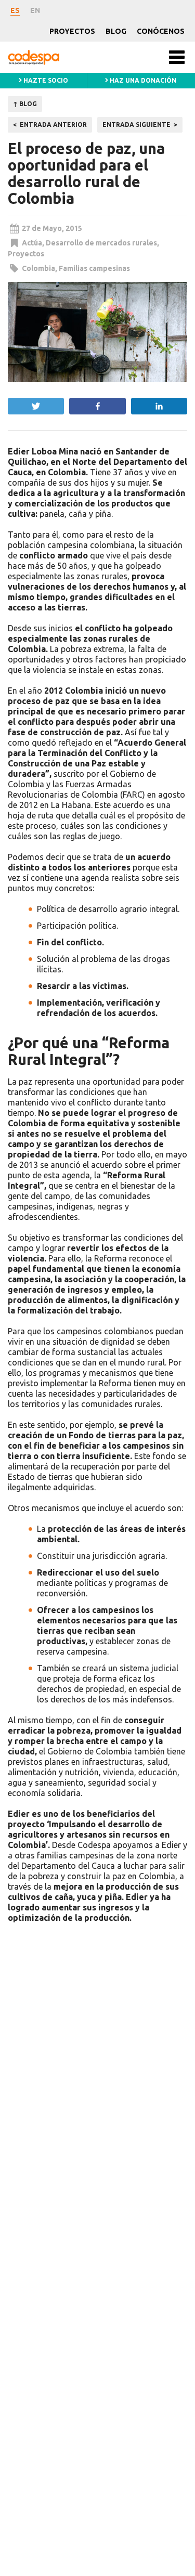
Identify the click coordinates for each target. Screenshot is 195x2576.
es (15, 10)
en (35, 10)
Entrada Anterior (53, 125)
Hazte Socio (45, 80)
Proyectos (72, 31)
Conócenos (161, 31)
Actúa (32, 243)
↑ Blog (25, 104)
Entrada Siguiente (136, 125)
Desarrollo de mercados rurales (101, 243)
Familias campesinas (94, 268)
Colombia (38, 268)
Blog (116, 31)
